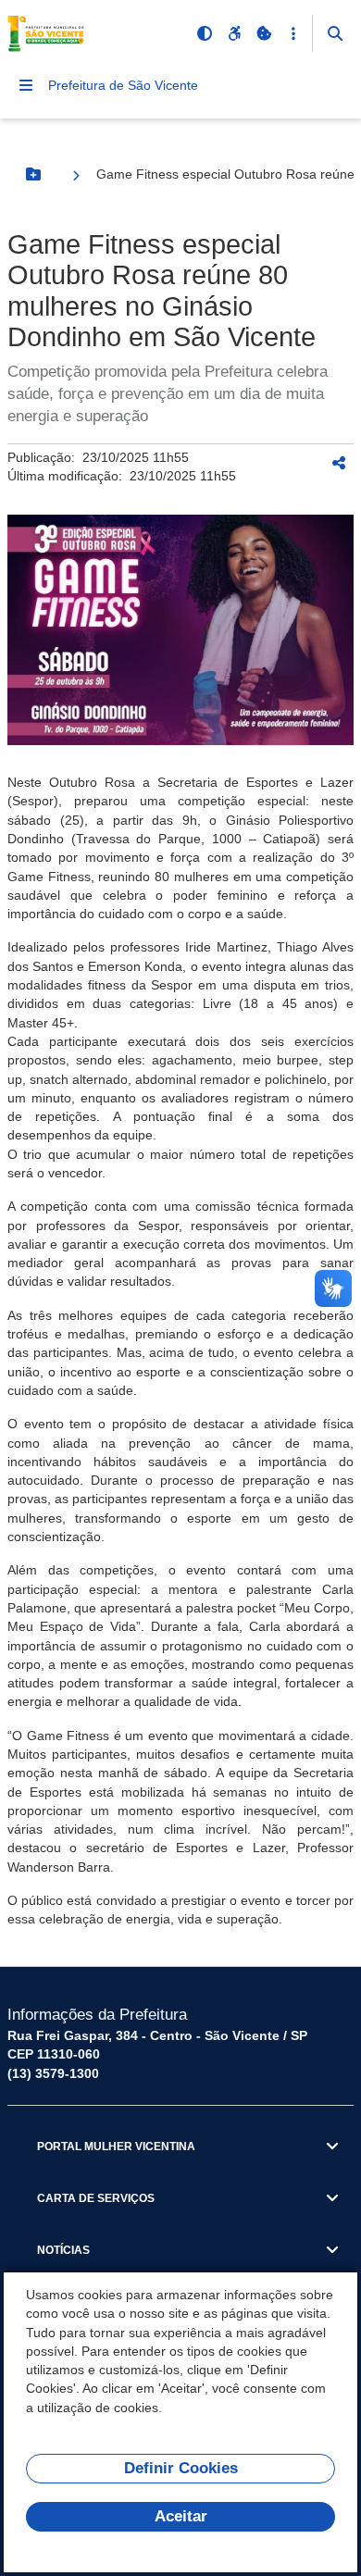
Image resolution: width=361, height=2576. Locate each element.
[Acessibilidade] (234, 33)
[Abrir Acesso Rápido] (293, 33)
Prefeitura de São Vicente (123, 85)
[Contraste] (205, 33)
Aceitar (181, 2516)
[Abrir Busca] (335, 33)
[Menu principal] (26, 85)
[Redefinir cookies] (264, 33)
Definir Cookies (181, 2468)
